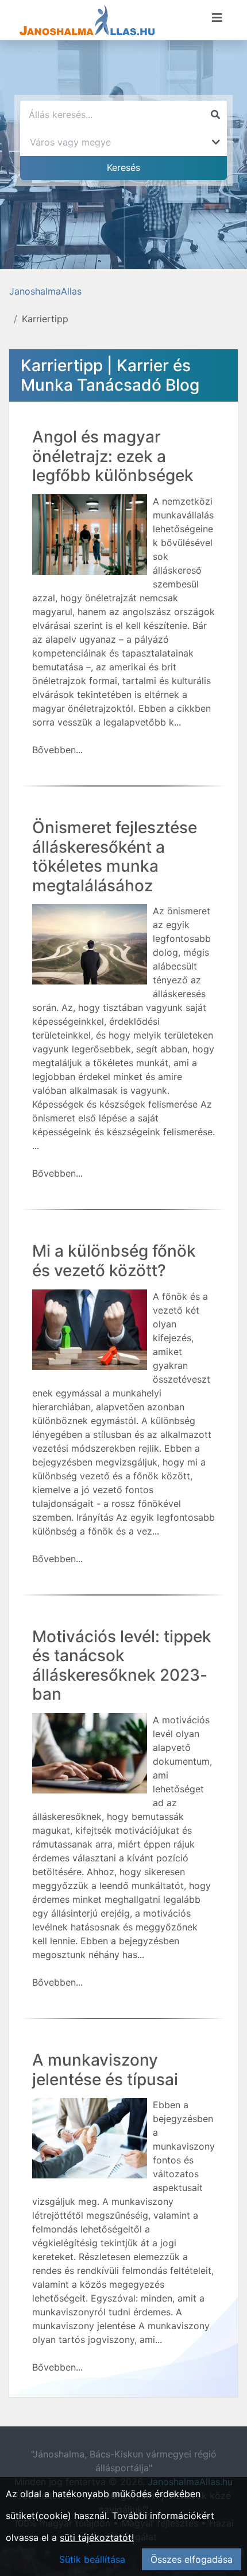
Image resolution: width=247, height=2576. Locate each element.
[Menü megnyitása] (217, 18)
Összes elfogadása (192, 2559)
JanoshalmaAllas (45, 291)
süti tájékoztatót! (97, 2537)
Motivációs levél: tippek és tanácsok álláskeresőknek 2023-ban (122, 1665)
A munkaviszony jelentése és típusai (105, 2070)
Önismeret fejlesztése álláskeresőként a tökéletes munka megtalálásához (115, 856)
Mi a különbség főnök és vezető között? (114, 1261)
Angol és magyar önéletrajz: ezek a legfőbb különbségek (113, 456)
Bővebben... (57, 750)
